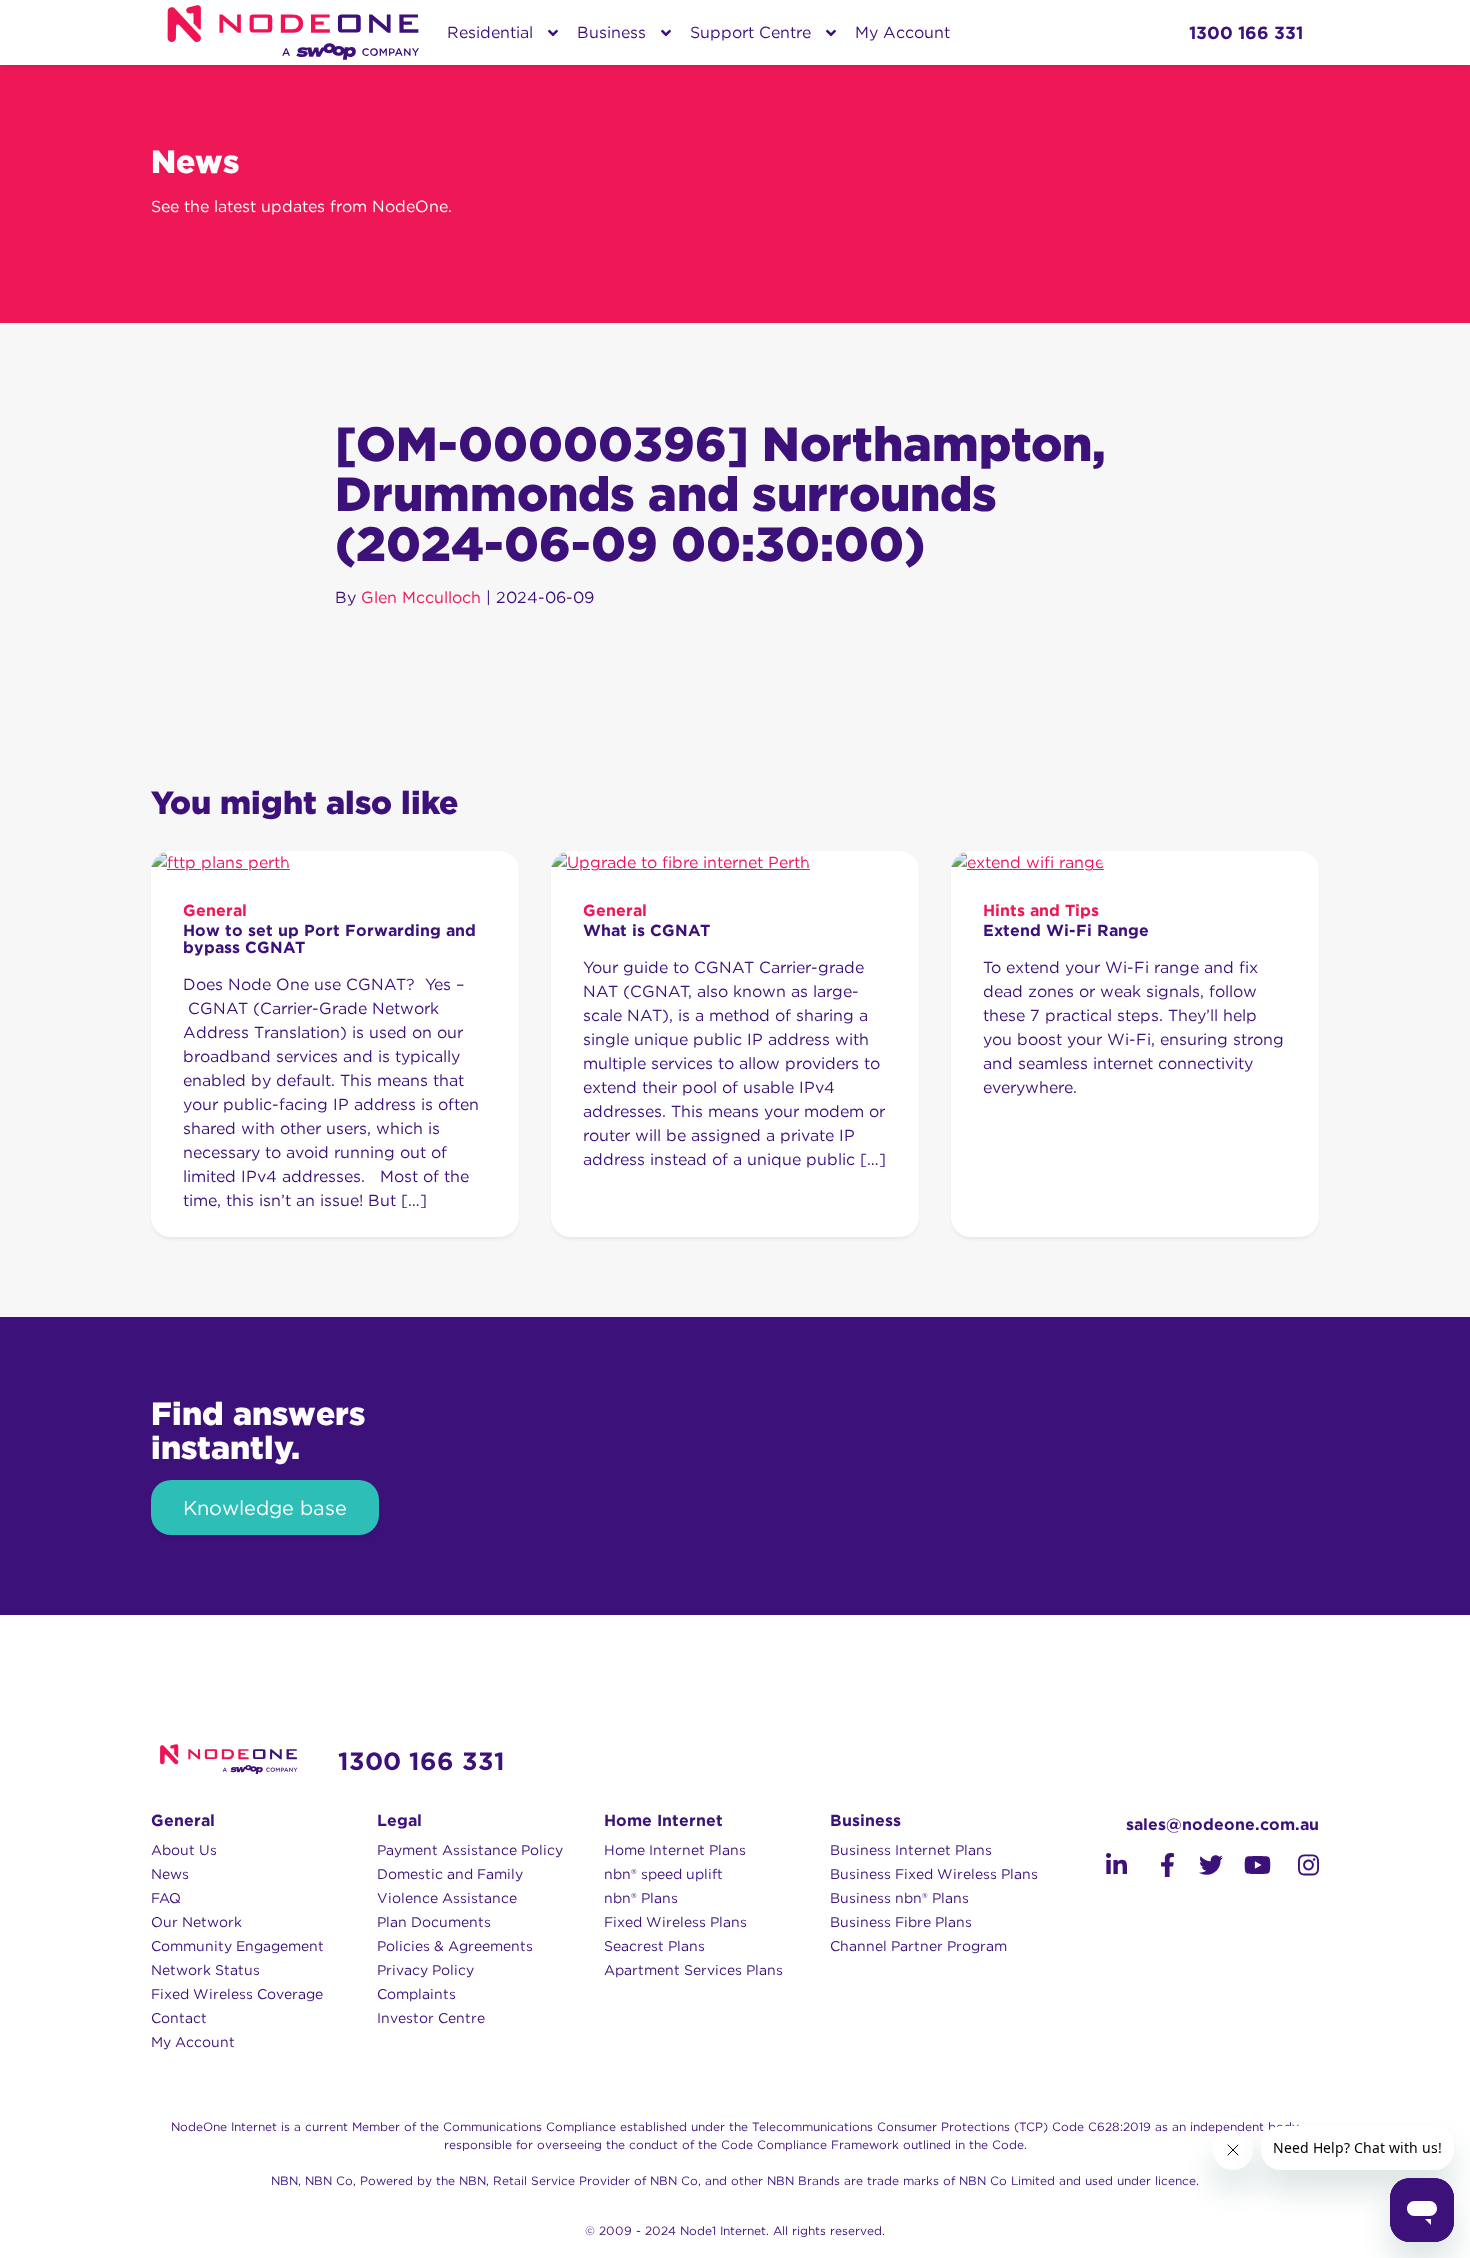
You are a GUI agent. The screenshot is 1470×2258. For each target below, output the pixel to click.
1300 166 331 (421, 1761)
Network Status (205, 1970)
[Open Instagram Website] (1295, 1868)
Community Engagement (237, 1946)
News (170, 1874)
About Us (184, 1850)
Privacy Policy (425, 1970)
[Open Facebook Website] (1151, 1868)
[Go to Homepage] (293, 32)
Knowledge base (265, 1508)
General (215, 910)
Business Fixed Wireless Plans (934, 1874)
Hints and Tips (1041, 910)
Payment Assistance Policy (470, 1850)
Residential (490, 32)
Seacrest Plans (654, 1946)
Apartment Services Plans (693, 1970)
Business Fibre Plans (901, 1922)
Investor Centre (431, 2018)
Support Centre (750, 32)
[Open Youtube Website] (1247, 1868)
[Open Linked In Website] (1103, 1868)
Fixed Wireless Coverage (237, 1994)
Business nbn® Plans (899, 1898)
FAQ (166, 1898)
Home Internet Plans (675, 1850)
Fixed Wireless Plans (675, 1922)
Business (611, 32)
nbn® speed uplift (663, 1874)
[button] (1116, 1865)
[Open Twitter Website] (1199, 1868)
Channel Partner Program (918, 1946)
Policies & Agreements (455, 1946)
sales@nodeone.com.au (1222, 1824)
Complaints (416, 1994)
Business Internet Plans (911, 1850)
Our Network (196, 1922)
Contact (179, 2018)
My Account (902, 32)
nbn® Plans (641, 1898)
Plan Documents (434, 1922)
